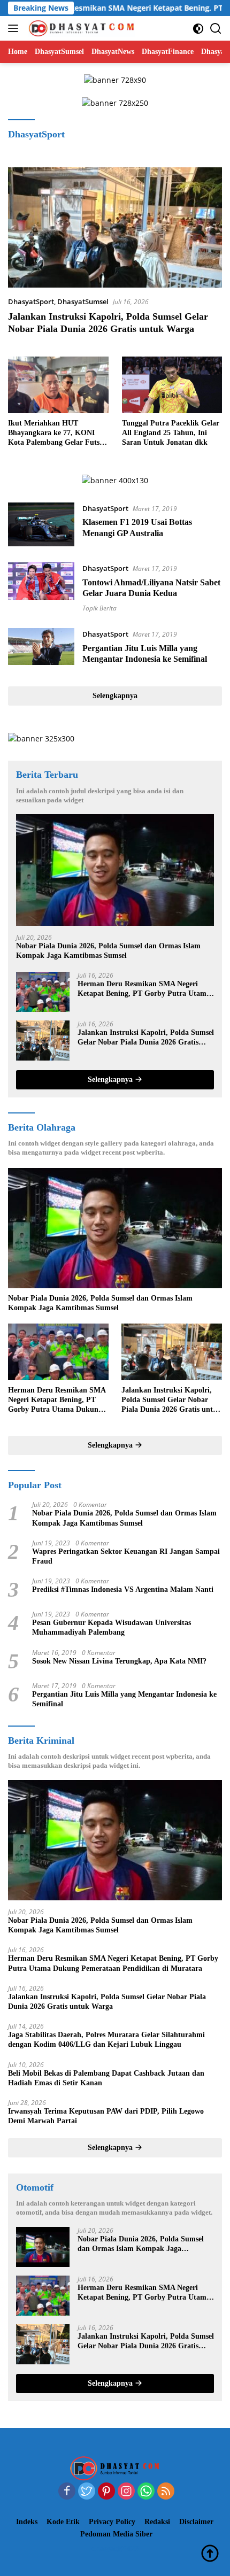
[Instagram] (126, 2492)
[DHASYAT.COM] (80, 28)
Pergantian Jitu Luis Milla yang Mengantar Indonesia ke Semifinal (124, 1699)
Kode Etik (63, 2522)
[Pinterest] (106, 2492)
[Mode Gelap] (198, 29)
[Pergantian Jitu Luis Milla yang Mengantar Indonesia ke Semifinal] (41, 649)
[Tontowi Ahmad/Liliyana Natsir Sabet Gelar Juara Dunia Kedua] (41, 587)
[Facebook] (67, 2492)
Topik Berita (99, 608)
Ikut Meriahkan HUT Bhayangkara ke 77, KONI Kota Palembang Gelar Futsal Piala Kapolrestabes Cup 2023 (57, 434)
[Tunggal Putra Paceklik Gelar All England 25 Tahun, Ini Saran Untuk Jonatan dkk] (172, 385)
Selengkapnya (115, 696)
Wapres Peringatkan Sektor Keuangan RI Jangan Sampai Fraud (126, 1556)
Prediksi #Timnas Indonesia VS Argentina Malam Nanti (123, 1589)
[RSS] (166, 2492)
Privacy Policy (112, 2522)
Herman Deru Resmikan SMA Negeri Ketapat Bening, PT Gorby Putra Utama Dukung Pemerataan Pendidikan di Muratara (144, 989)
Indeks (27, 2522)
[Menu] (15, 28)
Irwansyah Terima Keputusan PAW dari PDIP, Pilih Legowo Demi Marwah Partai (106, 2116)
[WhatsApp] (146, 2492)
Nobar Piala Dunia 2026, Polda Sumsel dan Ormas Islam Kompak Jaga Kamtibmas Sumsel (108, 951)
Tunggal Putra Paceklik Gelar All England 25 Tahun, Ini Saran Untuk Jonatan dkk (171, 433)
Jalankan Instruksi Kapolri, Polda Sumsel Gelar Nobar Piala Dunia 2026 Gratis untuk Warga (146, 1038)
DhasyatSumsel (83, 301)
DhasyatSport (31, 301)
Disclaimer (196, 2522)
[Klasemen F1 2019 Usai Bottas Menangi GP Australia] (41, 524)
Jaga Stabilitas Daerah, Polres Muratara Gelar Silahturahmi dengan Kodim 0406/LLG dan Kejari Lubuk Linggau (106, 2040)
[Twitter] (87, 2492)
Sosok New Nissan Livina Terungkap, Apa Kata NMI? (119, 1661)
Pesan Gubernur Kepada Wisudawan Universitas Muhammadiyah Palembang (112, 1627)
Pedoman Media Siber (116, 2534)
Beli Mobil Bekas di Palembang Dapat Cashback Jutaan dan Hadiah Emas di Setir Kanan (106, 2078)
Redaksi (157, 2522)
